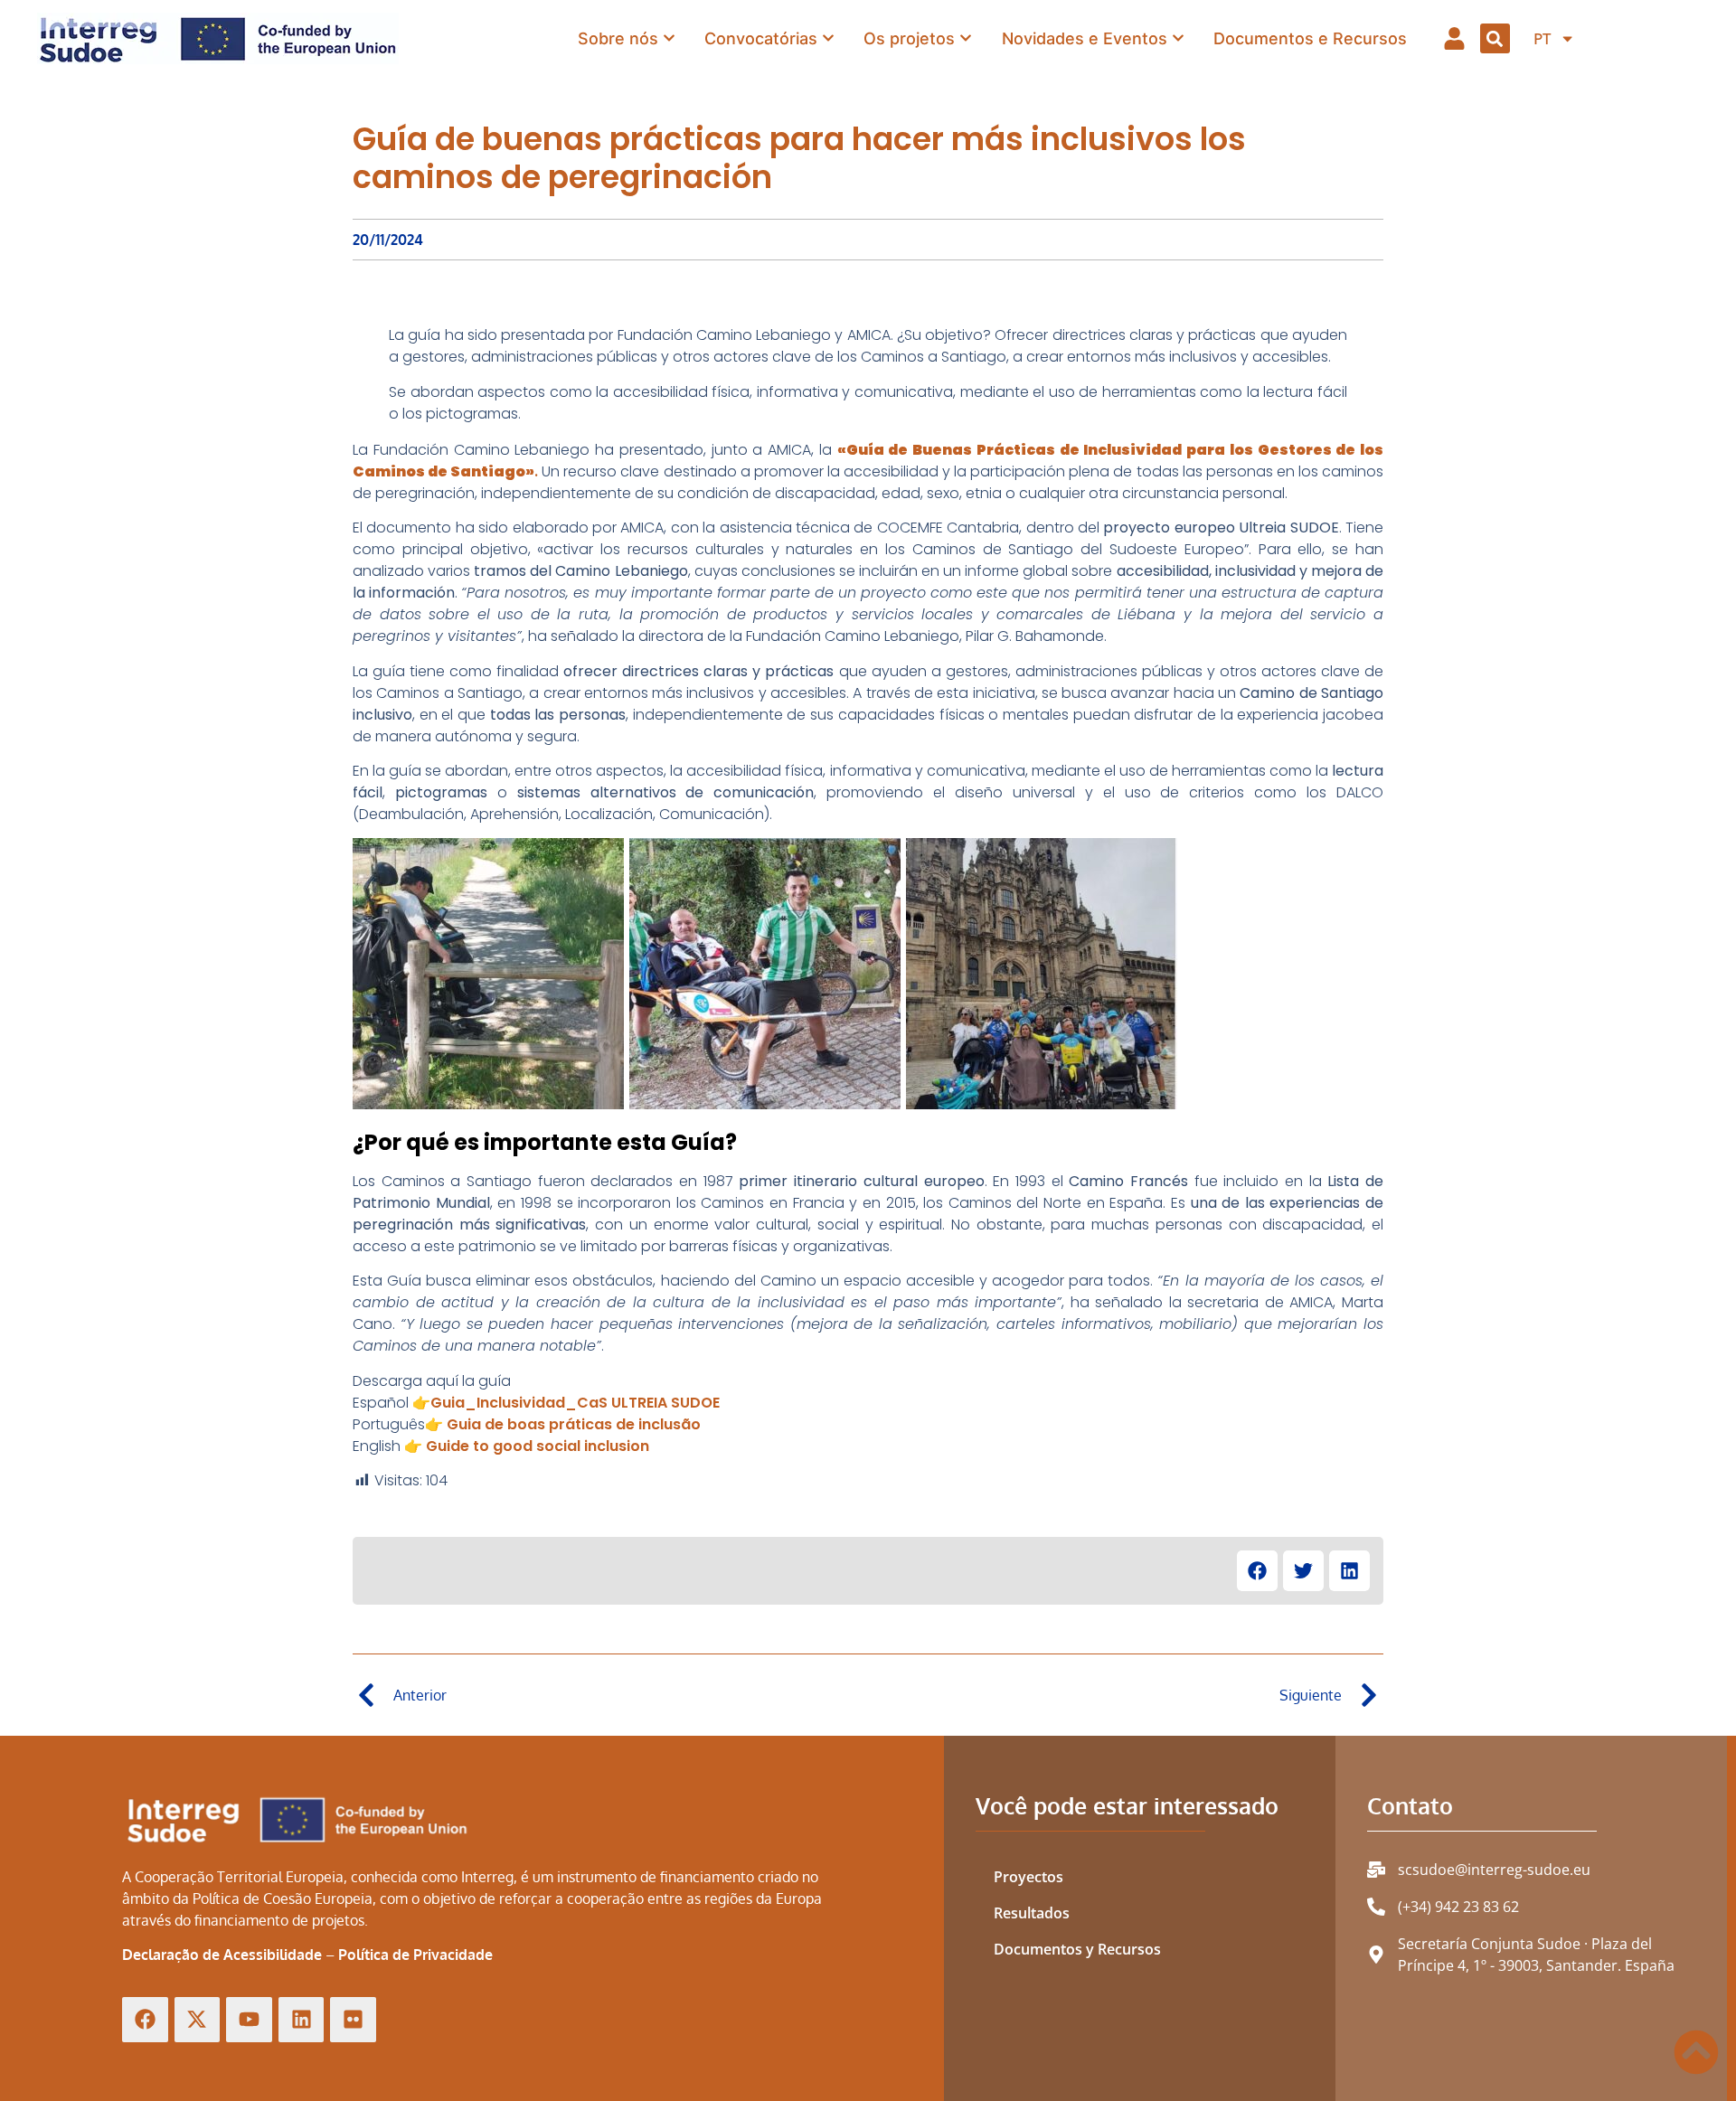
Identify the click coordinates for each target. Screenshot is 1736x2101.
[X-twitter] (198, 2020)
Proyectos (1028, 1877)
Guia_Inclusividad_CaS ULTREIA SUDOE (575, 1403)
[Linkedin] (302, 2020)
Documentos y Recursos (1077, 1949)
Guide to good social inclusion (538, 1446)
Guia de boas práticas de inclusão (574, 1424)
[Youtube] (249, 2020)
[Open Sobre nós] (669, 38)
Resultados (1032, 1913)
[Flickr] (353, 2020)
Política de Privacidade (415, 1955)
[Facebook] (145, 2020)
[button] (1495, 38)
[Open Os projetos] (966, 38)
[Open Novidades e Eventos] (1178, 38)
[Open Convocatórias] (828, 38)
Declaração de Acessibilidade (222, 1955)
